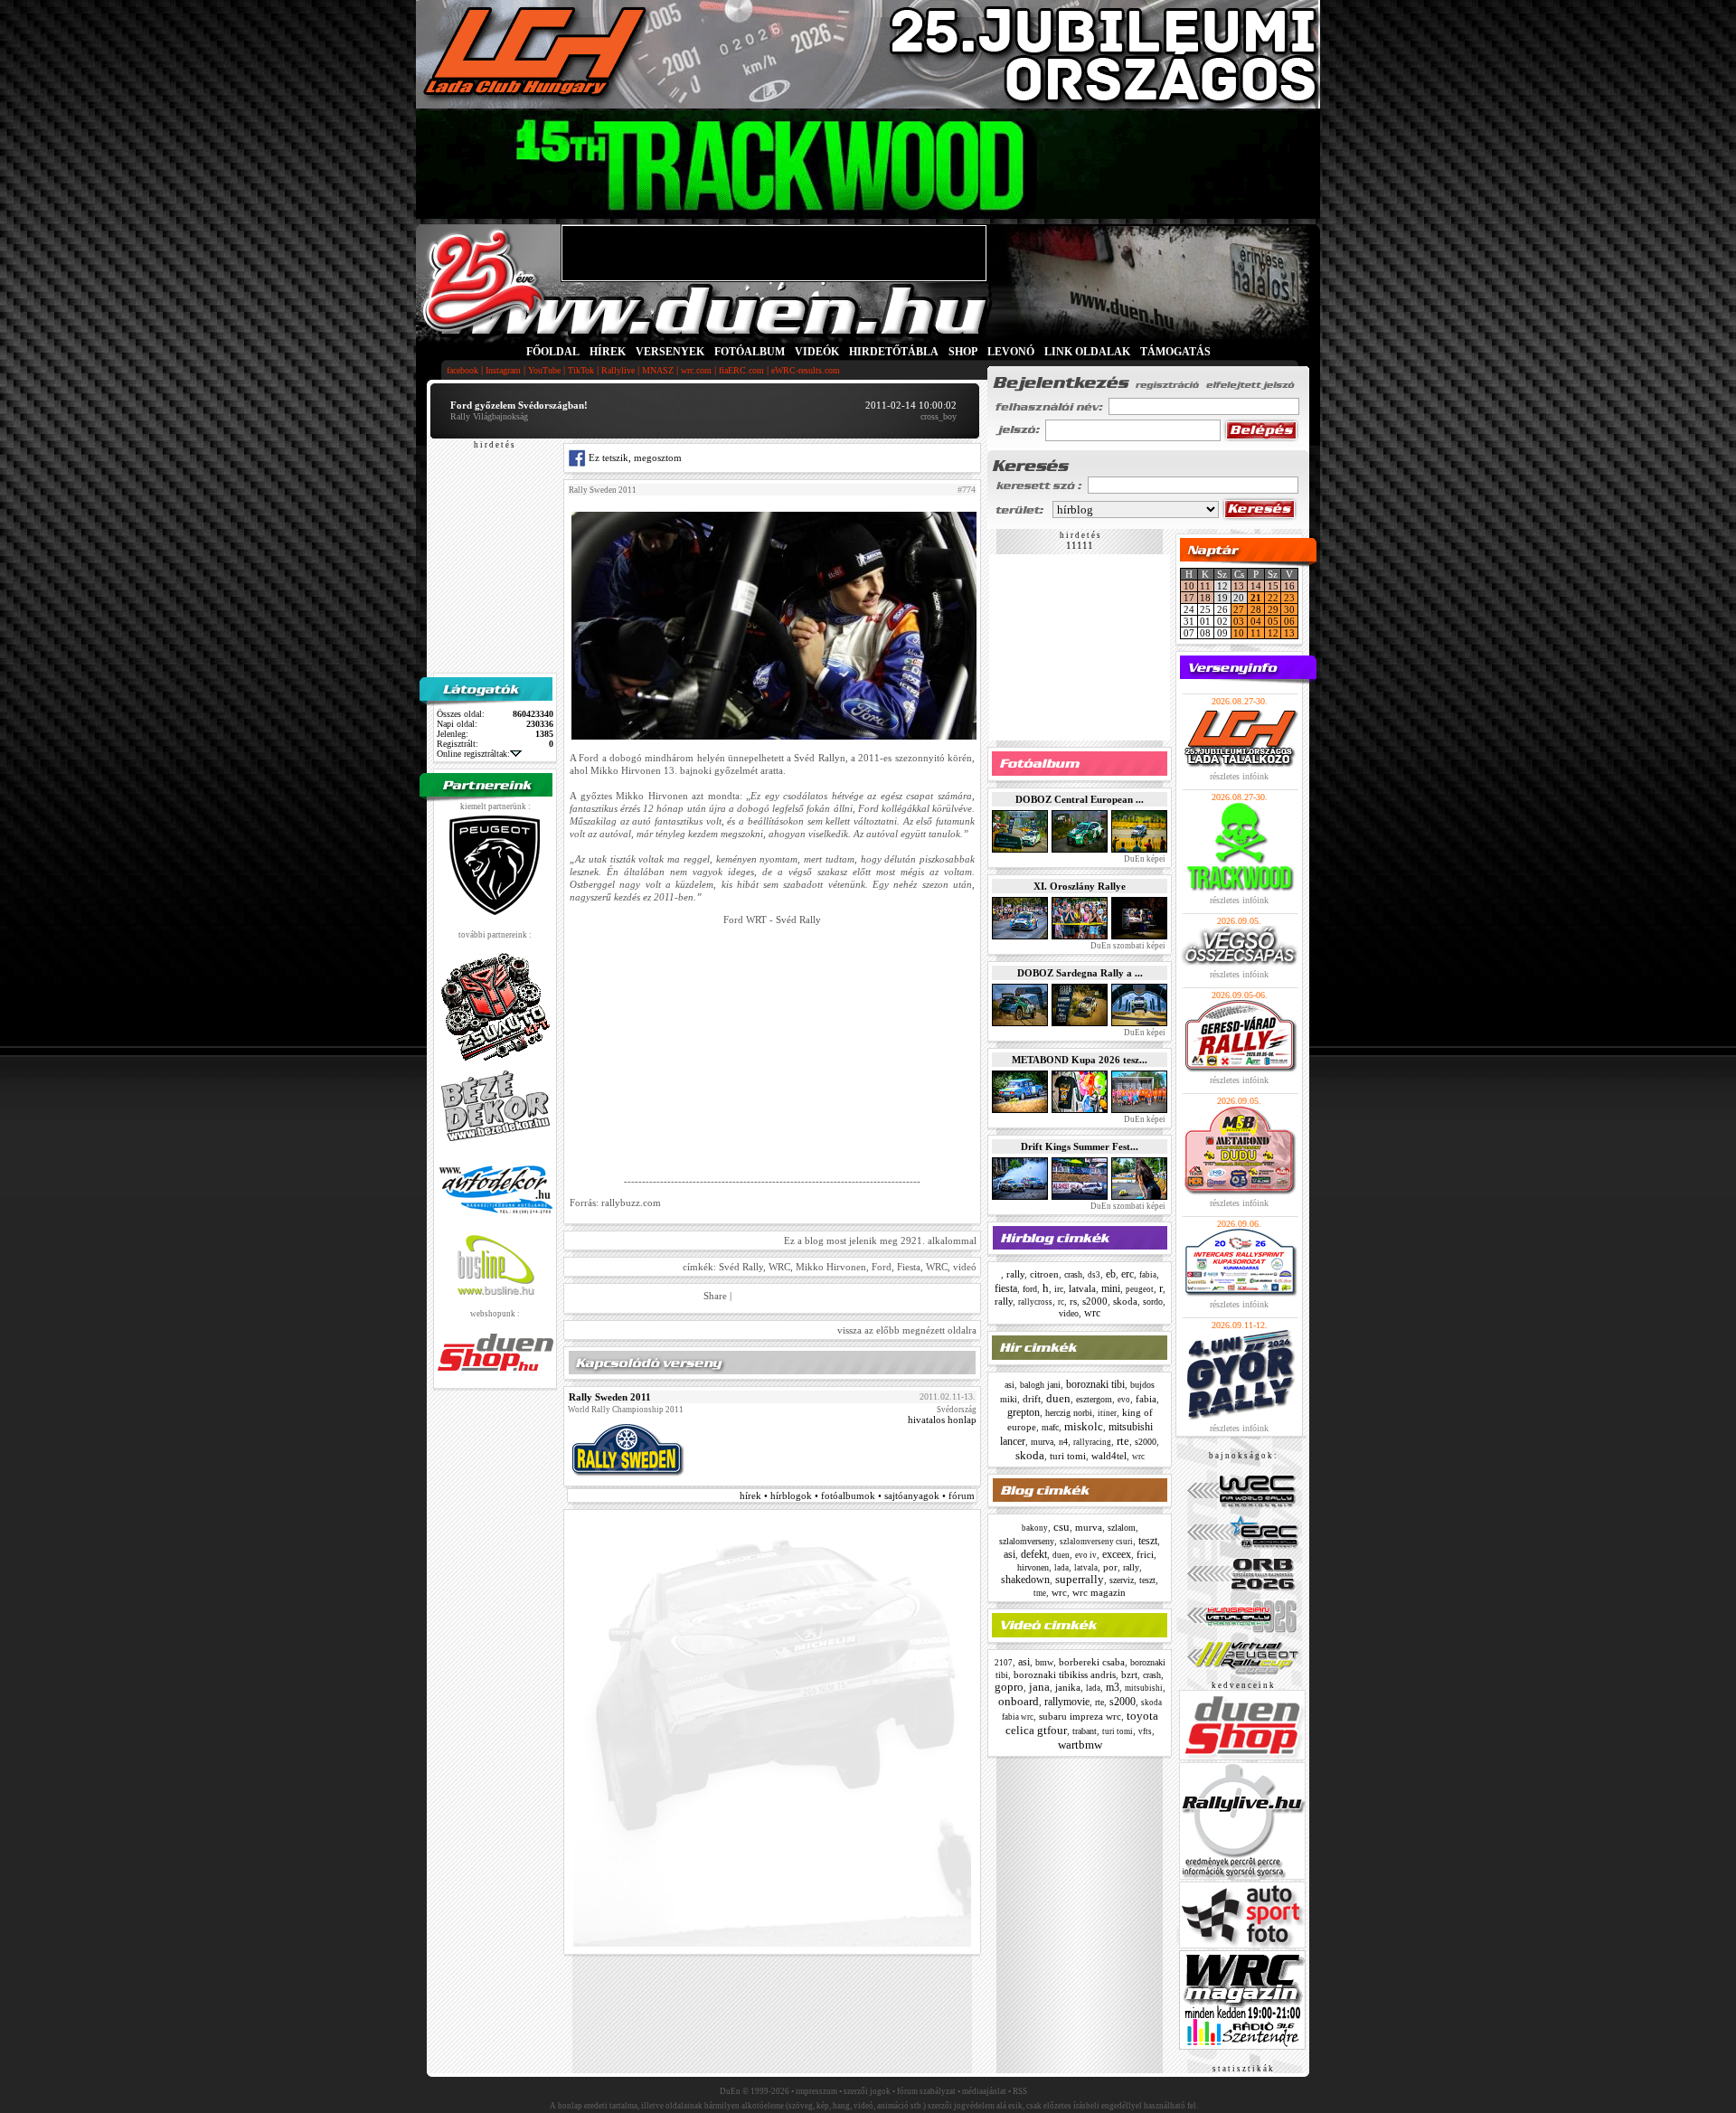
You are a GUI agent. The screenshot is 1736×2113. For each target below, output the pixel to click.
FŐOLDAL (553, 352)
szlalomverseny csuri (1096, 1542)
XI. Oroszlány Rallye (1080, 886)
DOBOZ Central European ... (1080, 799)
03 (1239, 621)
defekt (1034, 1554)
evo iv (1086, 1555)
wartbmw (1080, 1745)
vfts (1145, 1731)
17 (1189, 598)
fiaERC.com (741, 370)
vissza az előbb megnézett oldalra (907, 1330)
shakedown (1025, 1580)
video (1069, 1313)
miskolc (1084, 1426)
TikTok (581, 370)
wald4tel (1109, 1456)
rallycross (1035, 1302)
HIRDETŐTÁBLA (894, 352)
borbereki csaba (1092, 1662)
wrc (1092, 1313)
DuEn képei (1144, 859)
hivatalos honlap (942, 1420)
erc (1127, 1274)
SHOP (963, 352)
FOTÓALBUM (750, 352)
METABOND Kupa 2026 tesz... (1080, 1060)
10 (1189, 586)
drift (1032, 1399)
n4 (1063, 1442)
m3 (1113, 1687)
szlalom (1122, 1528)
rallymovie (1067, 1702)
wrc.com (696, 370)
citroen (1044, 1274)
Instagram (503, 370)
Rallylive (618, 370)
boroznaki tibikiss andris (1065, 1674)
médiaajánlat (984, 2091)
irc (1059, 1289)
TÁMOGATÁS (1175, 352)
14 (1256, 586)
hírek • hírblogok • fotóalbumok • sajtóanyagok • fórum (857, 1495)
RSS (1020, 2091)
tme (1040, 1593)
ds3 (1094, 1275)
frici (1145, 1554)
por (1110, 1567)
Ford (882, 1267)
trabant (1085, 1731)
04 (1256, 621)
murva (1042, 1442)
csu (1061, 1527)
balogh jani (1040, 1385)
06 (1289, 621)
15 (1273, 586)
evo (1124, 1400)
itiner (1107, 1413)
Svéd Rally (741, 1267)
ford (1030, 1289)
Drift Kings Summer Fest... (1080, 1146)
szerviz (1122, 1580)
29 (1273, 609)
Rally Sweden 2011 (603, 490)
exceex (1117, 1554)
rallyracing (1092, 1442)
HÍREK (608, 352)
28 (1256, 609)
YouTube (544, 370)
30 (1289, 609)
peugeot (1140, 1289)
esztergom (1094, 1399)
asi (1010, 1385)
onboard (1019, 1701)
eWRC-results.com (806, 370)
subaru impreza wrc (1080, 1716)
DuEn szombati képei (1127, 946)
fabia (1148, 1275)
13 (1239, 586)
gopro (1009, 1687)
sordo (1153, 1302)
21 (1256, 598)
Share (715, 1296)
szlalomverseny (1027, 1541)
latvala (1082, 1288)
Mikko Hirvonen (831, 1267)
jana (1039, 1687)
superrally (1080, 1579)
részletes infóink (1239, 776)
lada (1061, 1568)
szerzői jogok (867, 2091)
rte (1123, 1441)
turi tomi (1068, 1456)
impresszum (816, 2091)
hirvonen (1033, 1567)
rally (1015, 1274)
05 (1273, 621)
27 (1239, 609)
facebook (462, 370)
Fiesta (909, 1267)
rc (1061, 1302)
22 (1273, 598)
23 (1289, 598)
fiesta (1006, 1288)
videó (965, 1267)
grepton (1024, 1412)
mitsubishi (1144, 1688)
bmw (1044, 1662)
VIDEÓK (817, 352)
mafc (1050, 1427)
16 (1289, 586)
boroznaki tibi (1095, 1384)
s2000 (1095, 1301)
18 (1205, 598)
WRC (779, 1267)
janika (1068, 1687)
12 (1273, 633)
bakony (1035, 1528)
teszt (1148, 1541)
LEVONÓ (1012, 352)
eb (1111, 1274)
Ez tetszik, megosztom (634, 458)
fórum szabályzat (926, 2091)
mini (1111, 1288)
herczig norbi (1069, 1413)
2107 (1004, 1663)
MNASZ (658, 370)
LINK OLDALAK (1087, 352)
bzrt (1129, 1674)
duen (1058, 1398)
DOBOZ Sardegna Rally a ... (1080, 973)
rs (1073, 1301)
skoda (1125, 1301)
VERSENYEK (670, 352)
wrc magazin (1099, 1592)
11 (1205, 586)
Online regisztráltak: (473, 754)
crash (1073, 1274)
